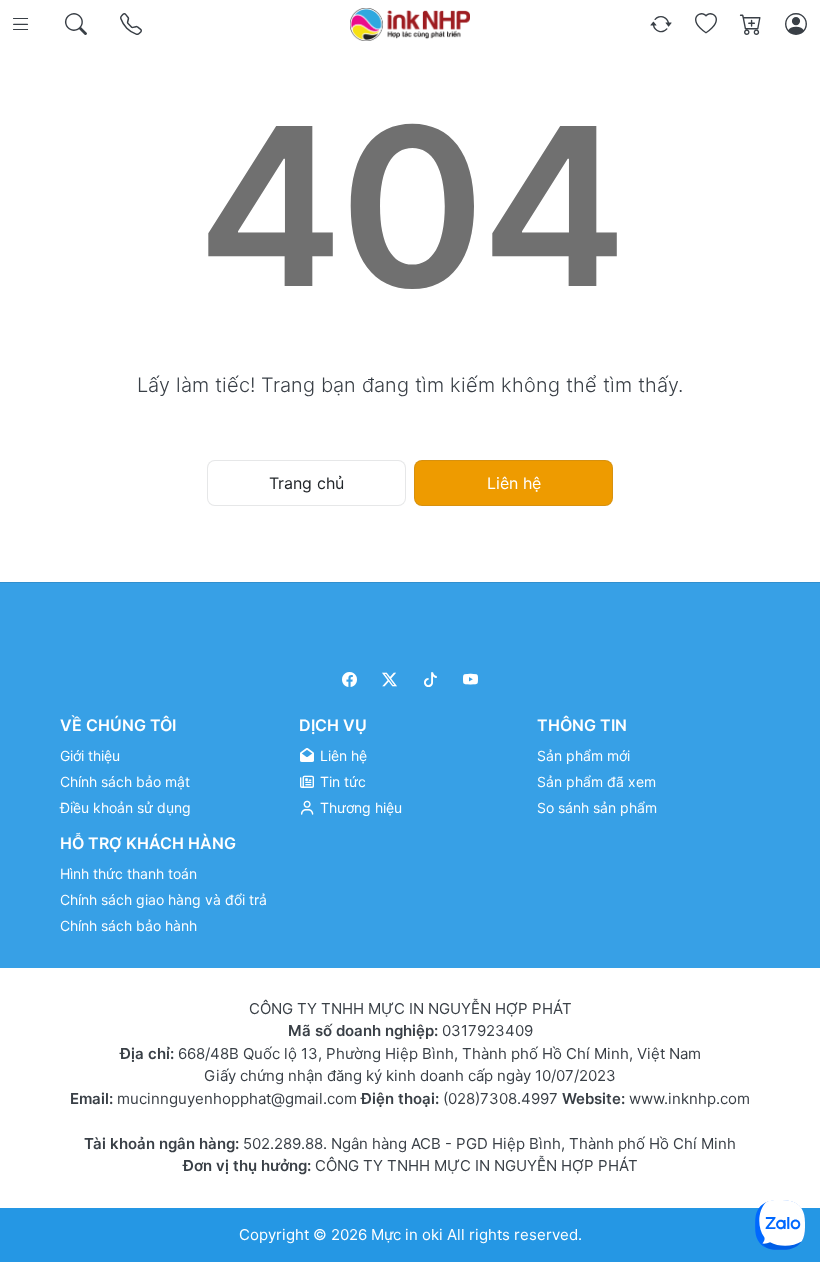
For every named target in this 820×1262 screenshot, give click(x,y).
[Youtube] (471, 679)
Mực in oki (407, 1234)
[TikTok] (430, 679)
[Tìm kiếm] (77, 24)
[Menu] (22, 24)
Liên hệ (514, 483)
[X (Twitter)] (390, 679)
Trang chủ (306, 483)
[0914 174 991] (132, 24)
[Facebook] (349, 679)
